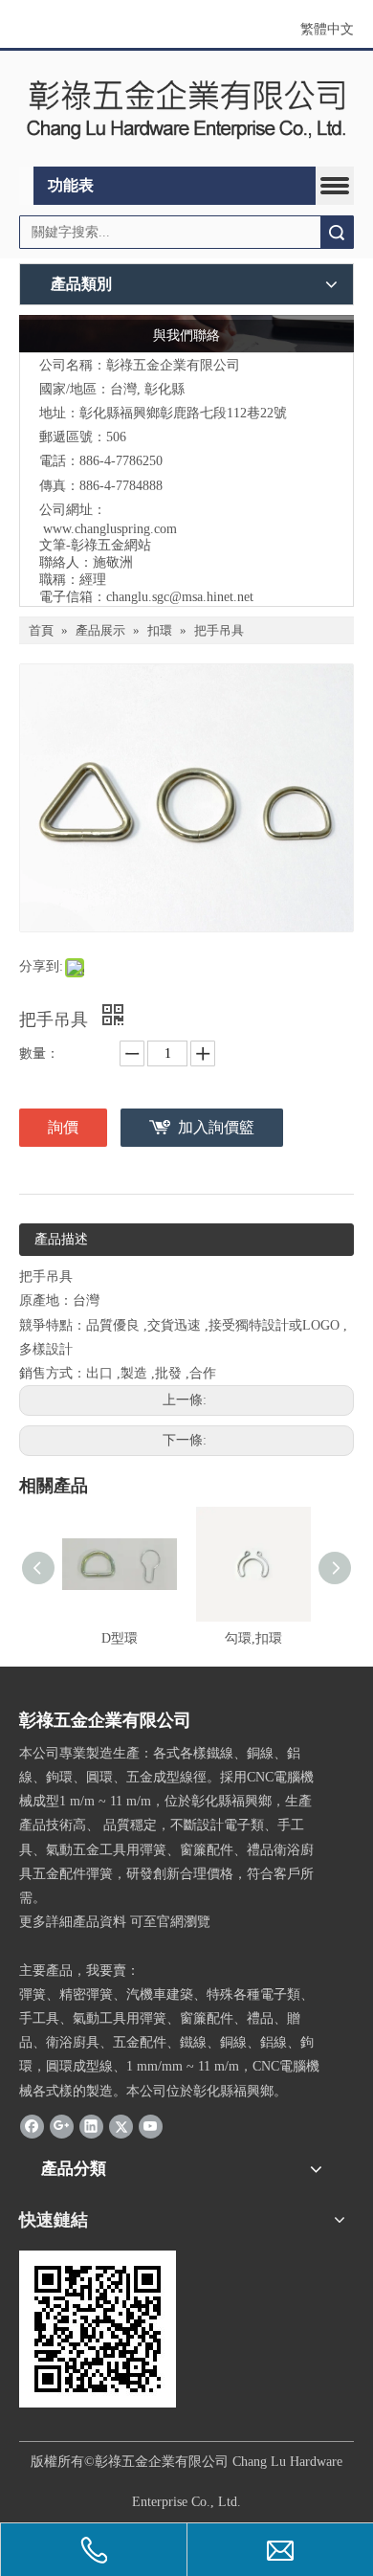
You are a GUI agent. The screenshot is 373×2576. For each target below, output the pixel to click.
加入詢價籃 (216, 1127)
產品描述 (61, 1239)
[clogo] (186, 109)
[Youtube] (151, 2126)
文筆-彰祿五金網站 (95, 545)
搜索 (337, 232)
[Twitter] (121, 2126)
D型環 (120, 1638)
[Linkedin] (91, 2126)
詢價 (63, 1127)
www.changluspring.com (110, 529)
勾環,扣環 (253, 1638)
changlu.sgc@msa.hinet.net (180, 597)
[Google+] (62, 2126)
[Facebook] (32, 2126)
